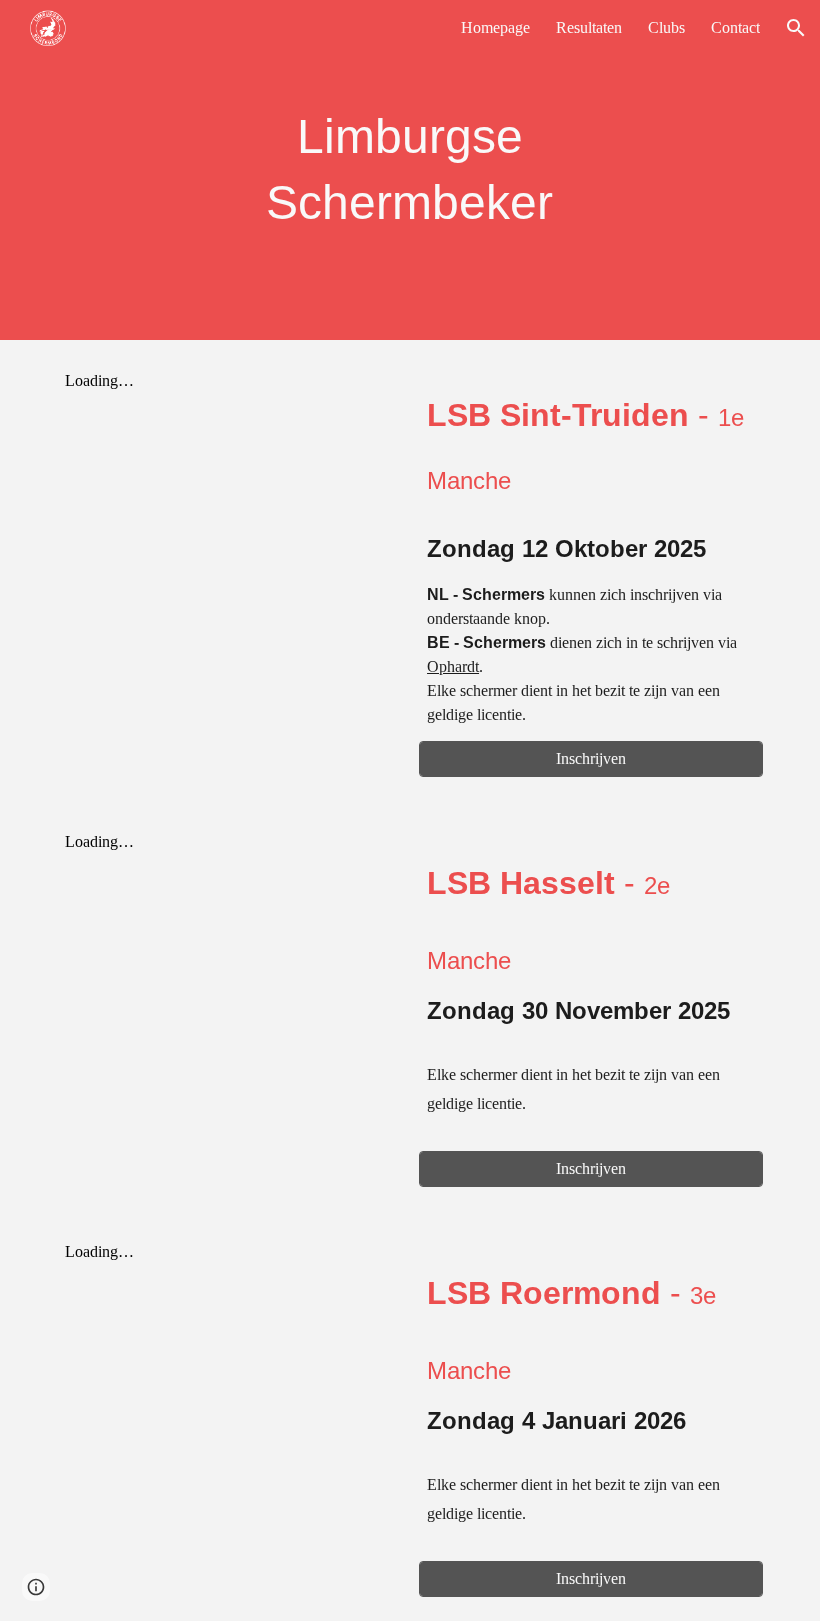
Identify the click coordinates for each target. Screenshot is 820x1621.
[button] (796, 28)
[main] (410, 170)
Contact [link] (735, 27)
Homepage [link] (495, 27)
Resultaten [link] (589, 27)
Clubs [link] (666, 27)
